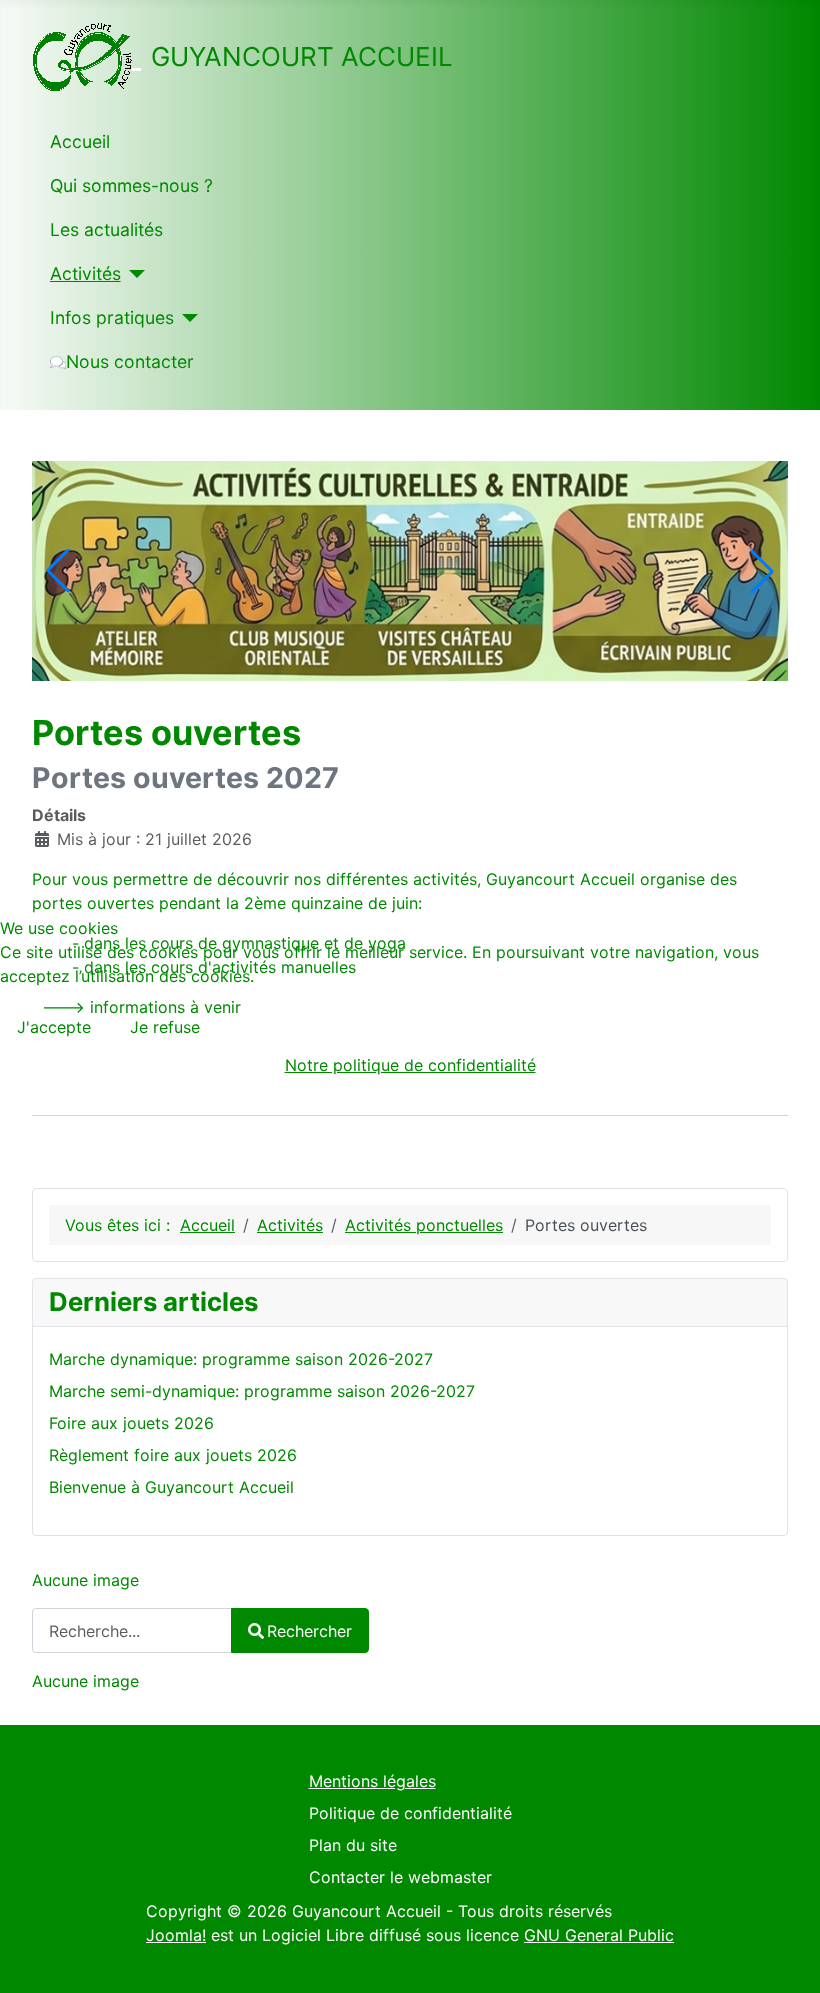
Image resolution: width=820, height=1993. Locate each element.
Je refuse (165, 1027)
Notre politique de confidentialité (410, 1065)
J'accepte (54, 1027)
